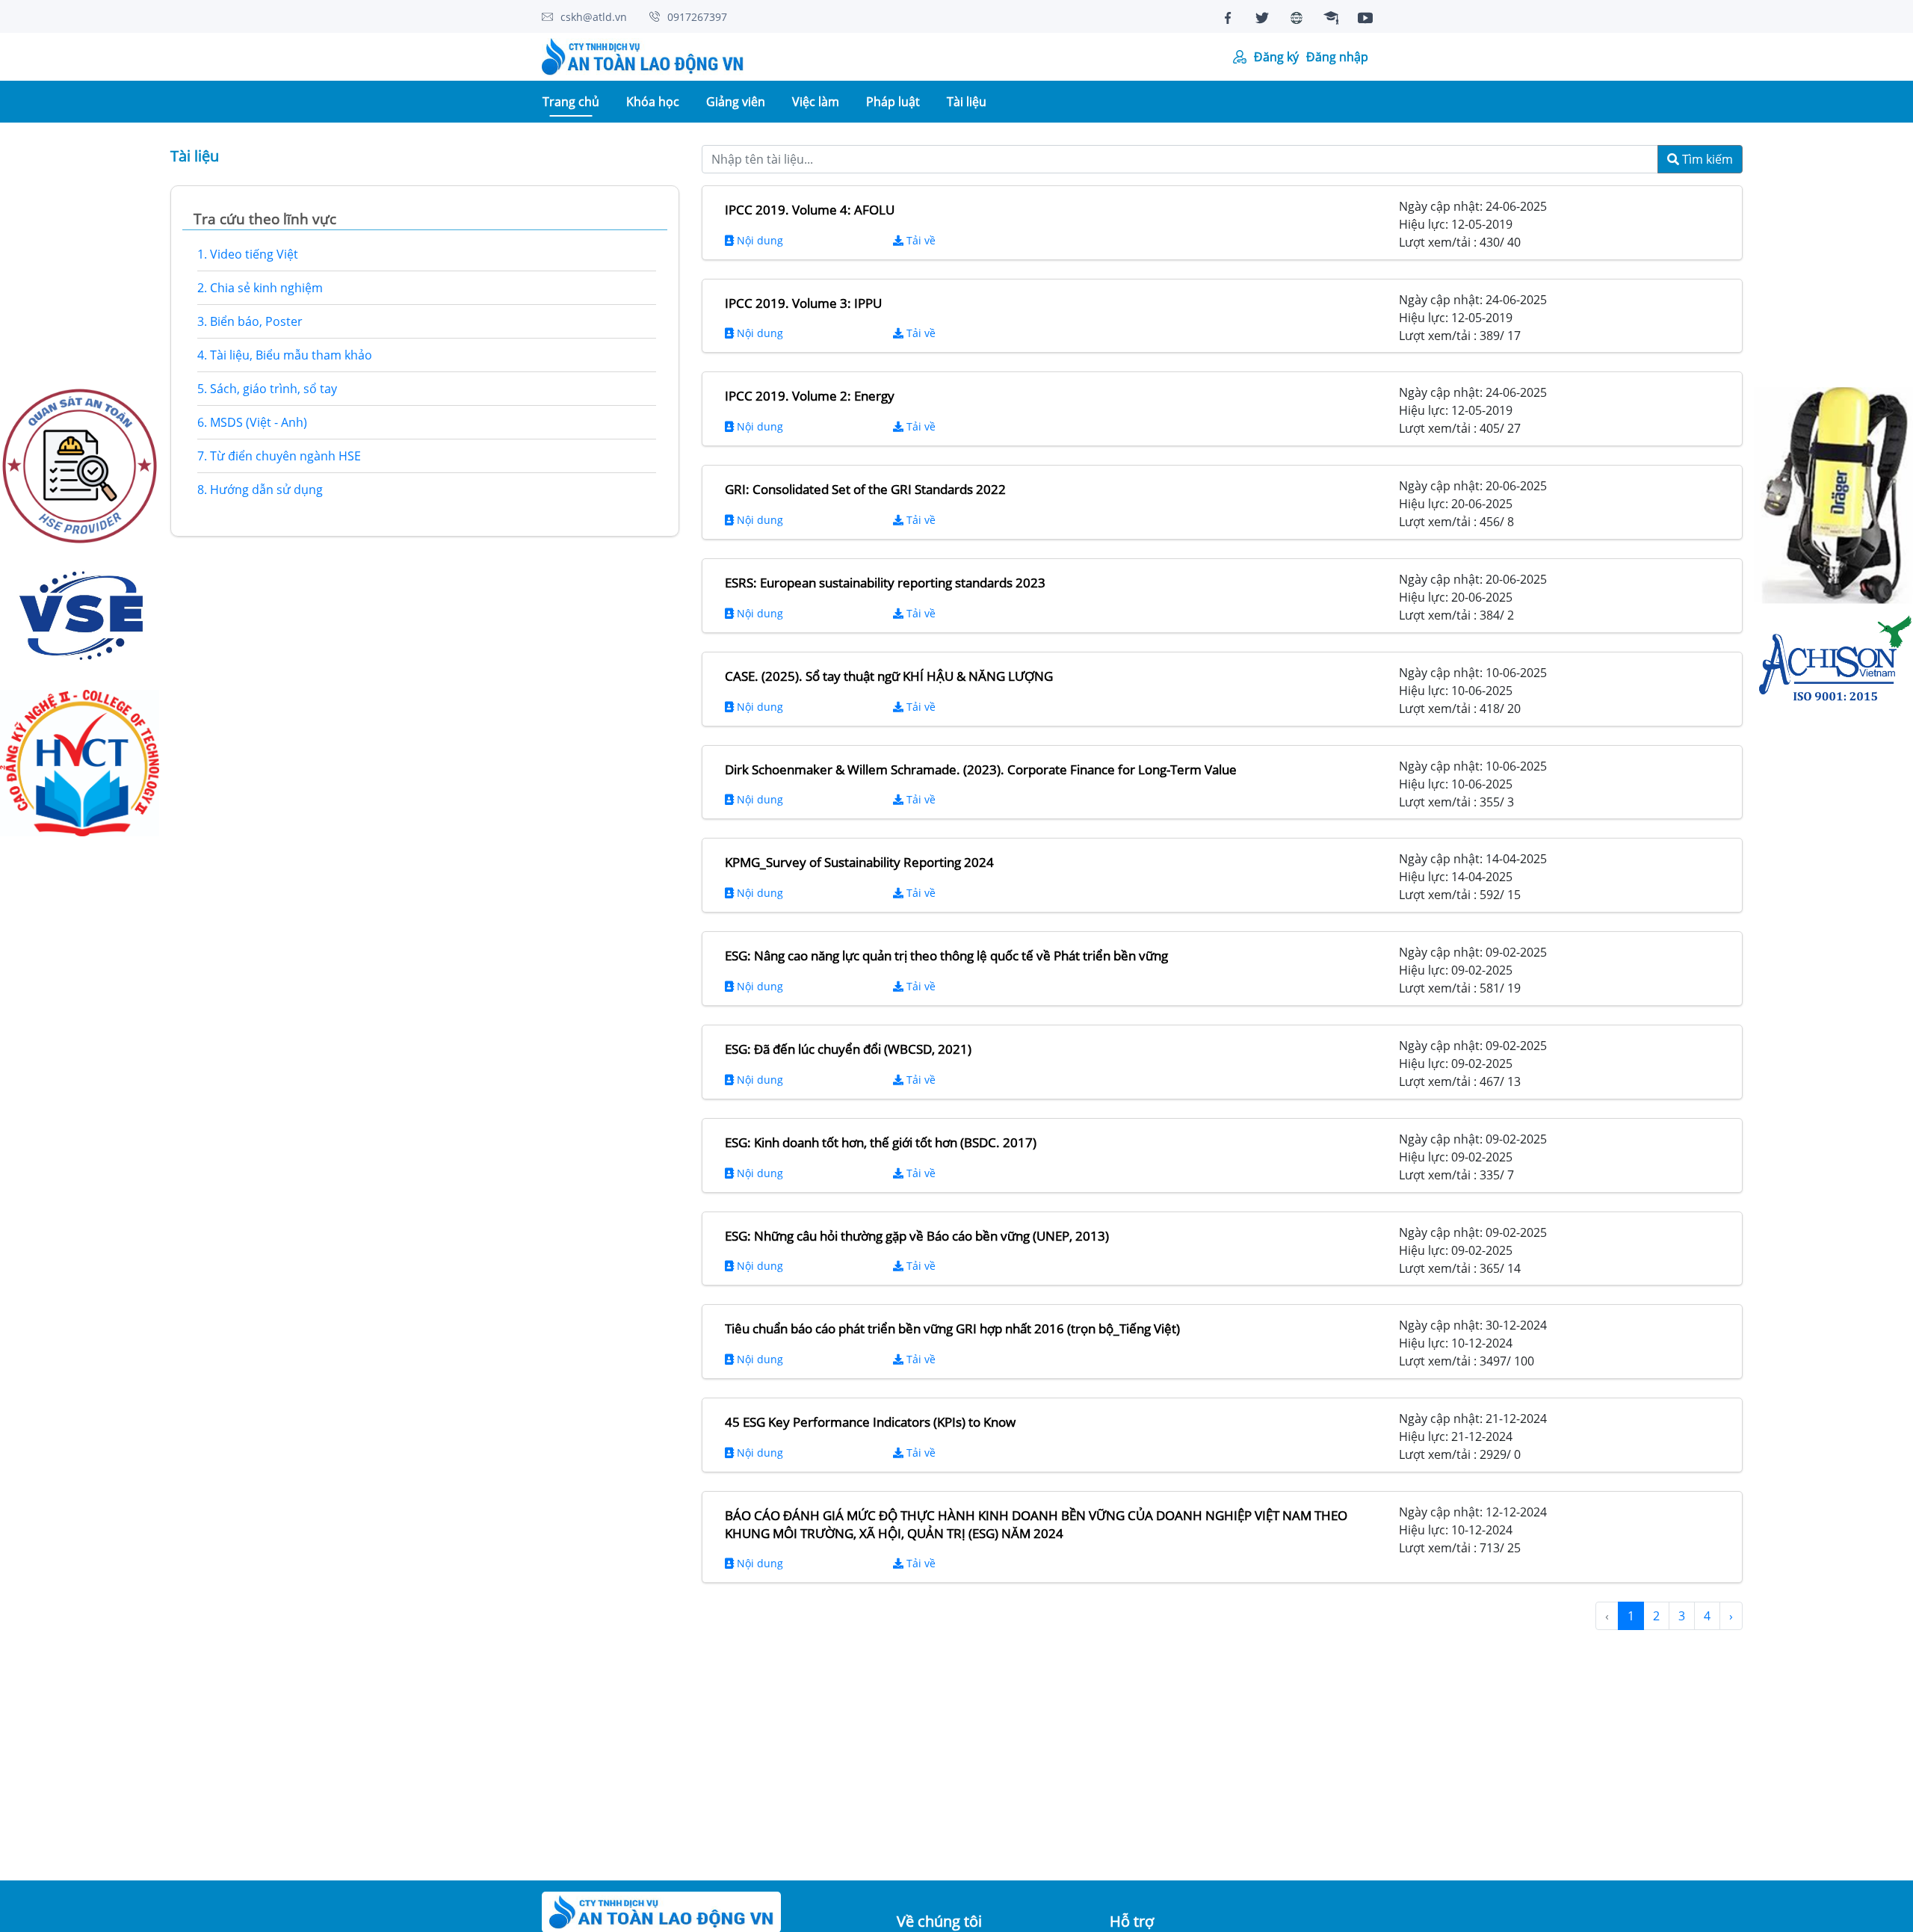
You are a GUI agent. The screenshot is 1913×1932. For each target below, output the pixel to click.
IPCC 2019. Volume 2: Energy (810, 396)
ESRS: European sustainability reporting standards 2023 (885, 583)
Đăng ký (1276, 57)
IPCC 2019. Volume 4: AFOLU (810, 210)
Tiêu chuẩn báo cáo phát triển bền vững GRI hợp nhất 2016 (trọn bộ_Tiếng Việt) (952, 1328)
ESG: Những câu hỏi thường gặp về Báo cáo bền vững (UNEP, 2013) (917, 1236)
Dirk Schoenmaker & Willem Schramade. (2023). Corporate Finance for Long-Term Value (981, 769)
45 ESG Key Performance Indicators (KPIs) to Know (870, 1422)
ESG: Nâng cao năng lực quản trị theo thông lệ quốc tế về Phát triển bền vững (946, 956)
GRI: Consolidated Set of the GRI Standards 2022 (865, 489)
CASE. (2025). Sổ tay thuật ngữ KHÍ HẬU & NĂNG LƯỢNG (889, 676)
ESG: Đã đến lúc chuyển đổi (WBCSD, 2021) (848, 1049)
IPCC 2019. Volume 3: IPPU (803, 303)
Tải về (920, 240)
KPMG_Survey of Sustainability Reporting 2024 (859, 862)
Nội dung (758, 240)
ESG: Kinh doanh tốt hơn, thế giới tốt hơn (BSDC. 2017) (881, 1142)
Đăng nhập (1337, 57)
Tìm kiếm (1706, 159)
